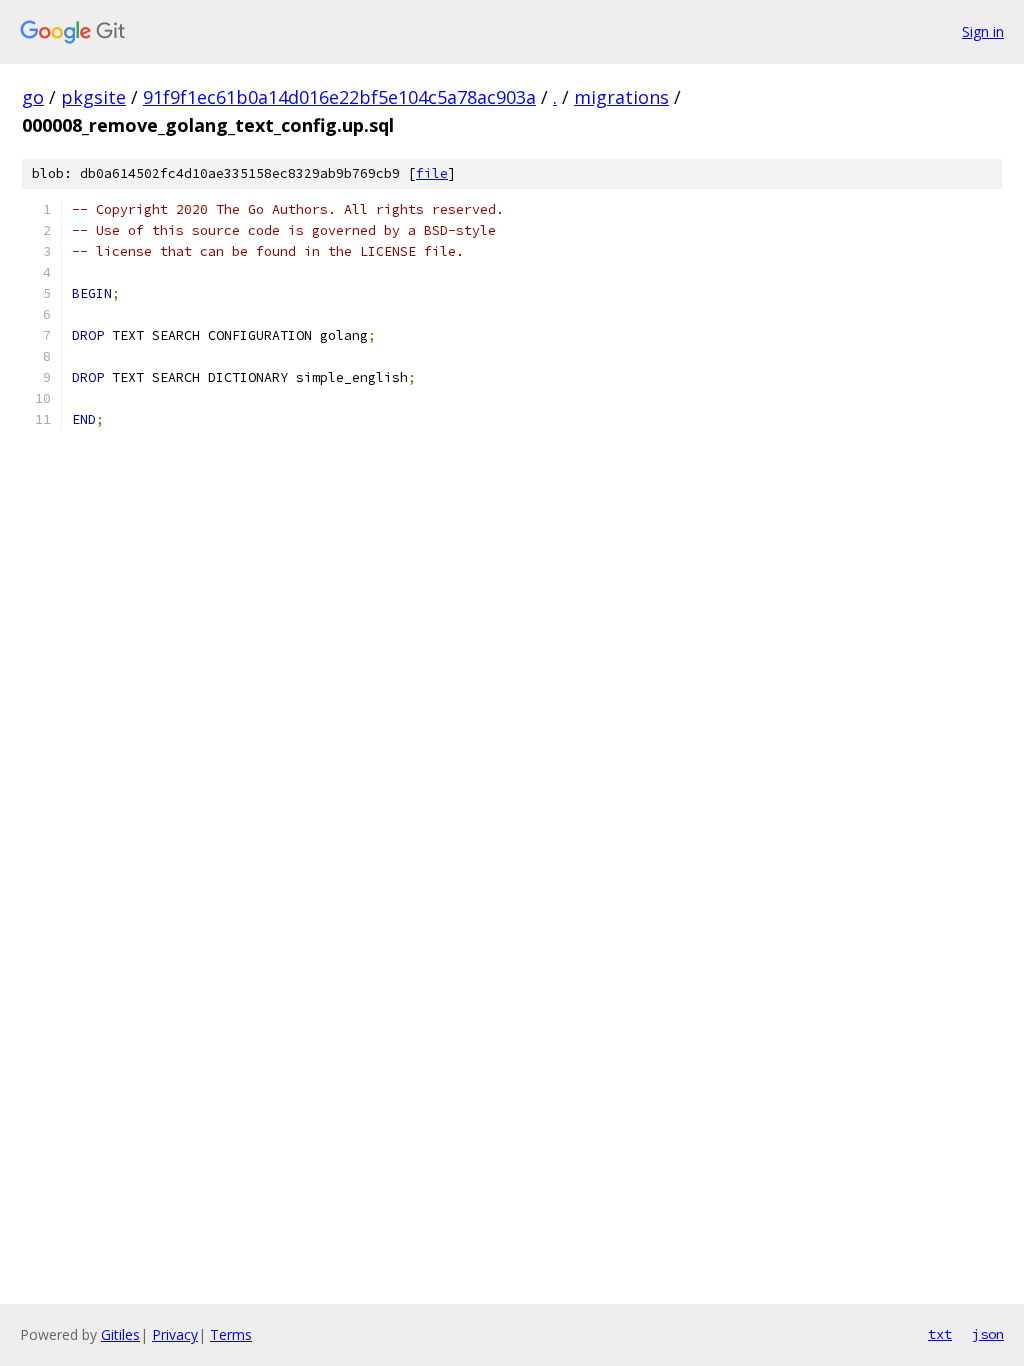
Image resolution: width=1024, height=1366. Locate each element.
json (988, 1334)
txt (940, 1334)
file (432, 173)
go (33, 97)
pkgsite (93, 97)
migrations (621, 97)
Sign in (983, 31)
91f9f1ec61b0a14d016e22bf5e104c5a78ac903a (339, 97)
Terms (231, 1334)
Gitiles (120, 1334)
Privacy (175, 1334)
